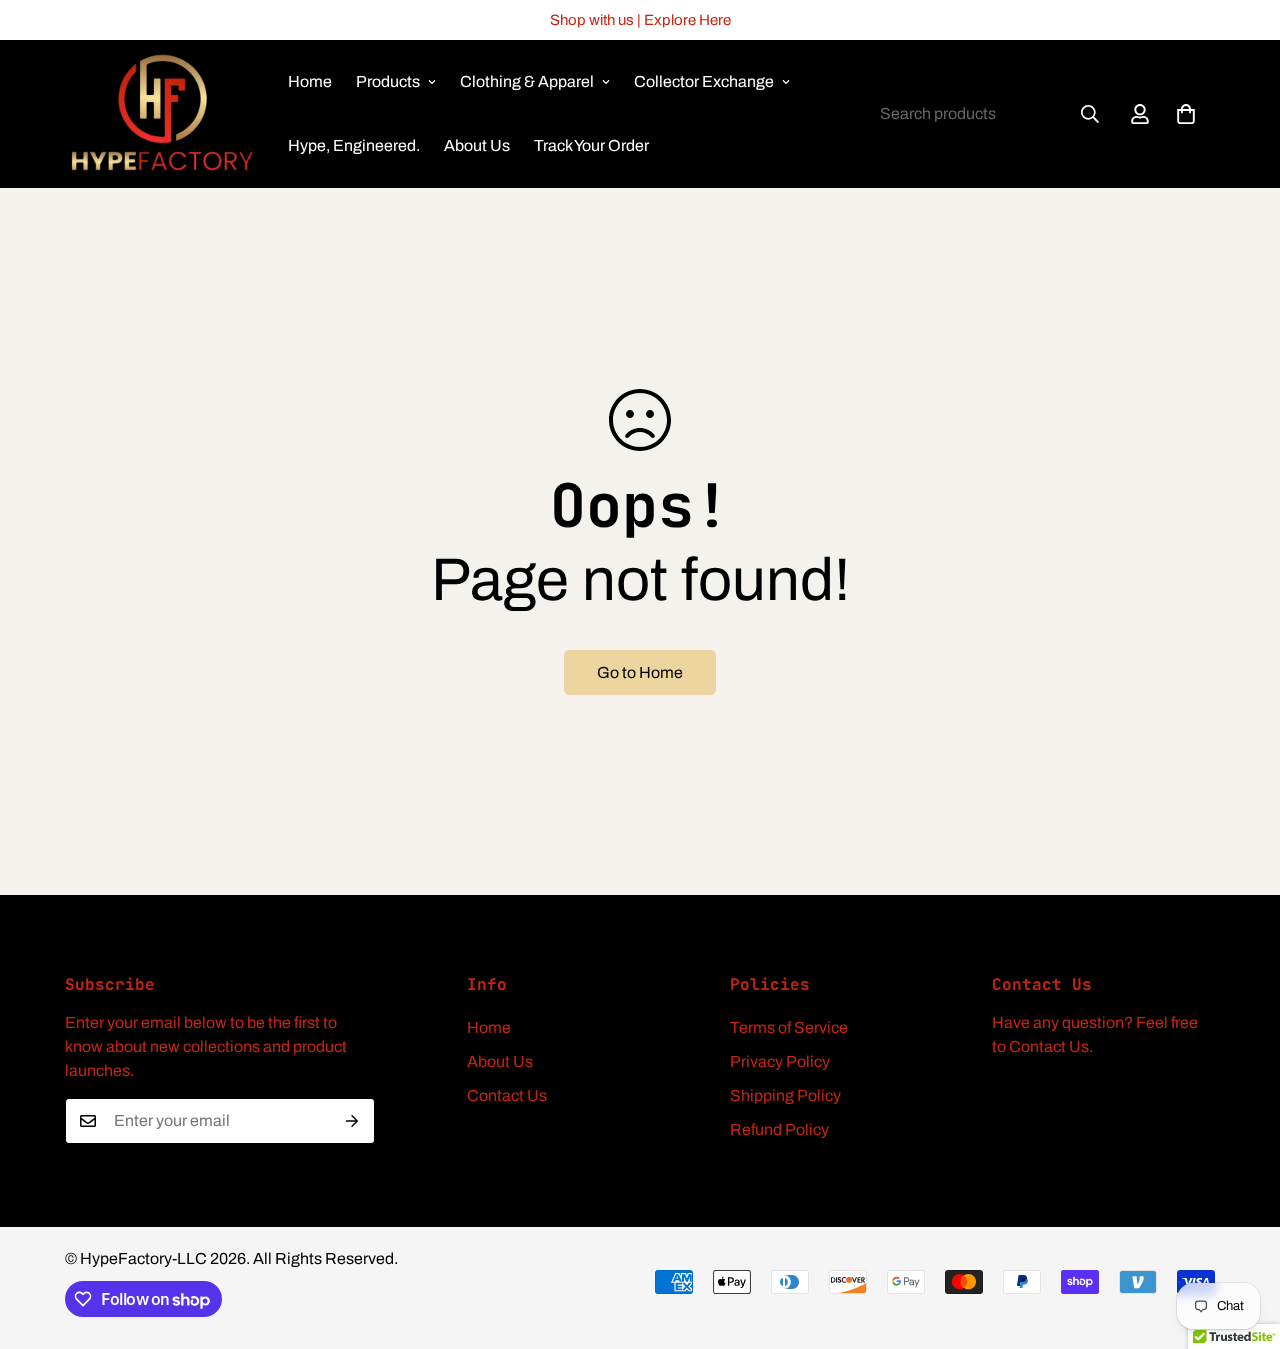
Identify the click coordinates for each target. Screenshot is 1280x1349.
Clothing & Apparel (527, 81)
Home (310, 81)
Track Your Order (591, 145)
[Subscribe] (352, 1121)
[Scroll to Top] (1241, 1240)
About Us (477, 145)
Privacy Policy (780, 1061)
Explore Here (687, 20)
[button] (1186, 114)
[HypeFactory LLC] (162, 114)
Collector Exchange (704, 81)
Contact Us (507, 1095)
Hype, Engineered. (354, 145)
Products (388, 81)
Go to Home (640, 672)
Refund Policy (779, 1129)
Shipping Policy (785, 1095)
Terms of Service (789, 1027)
